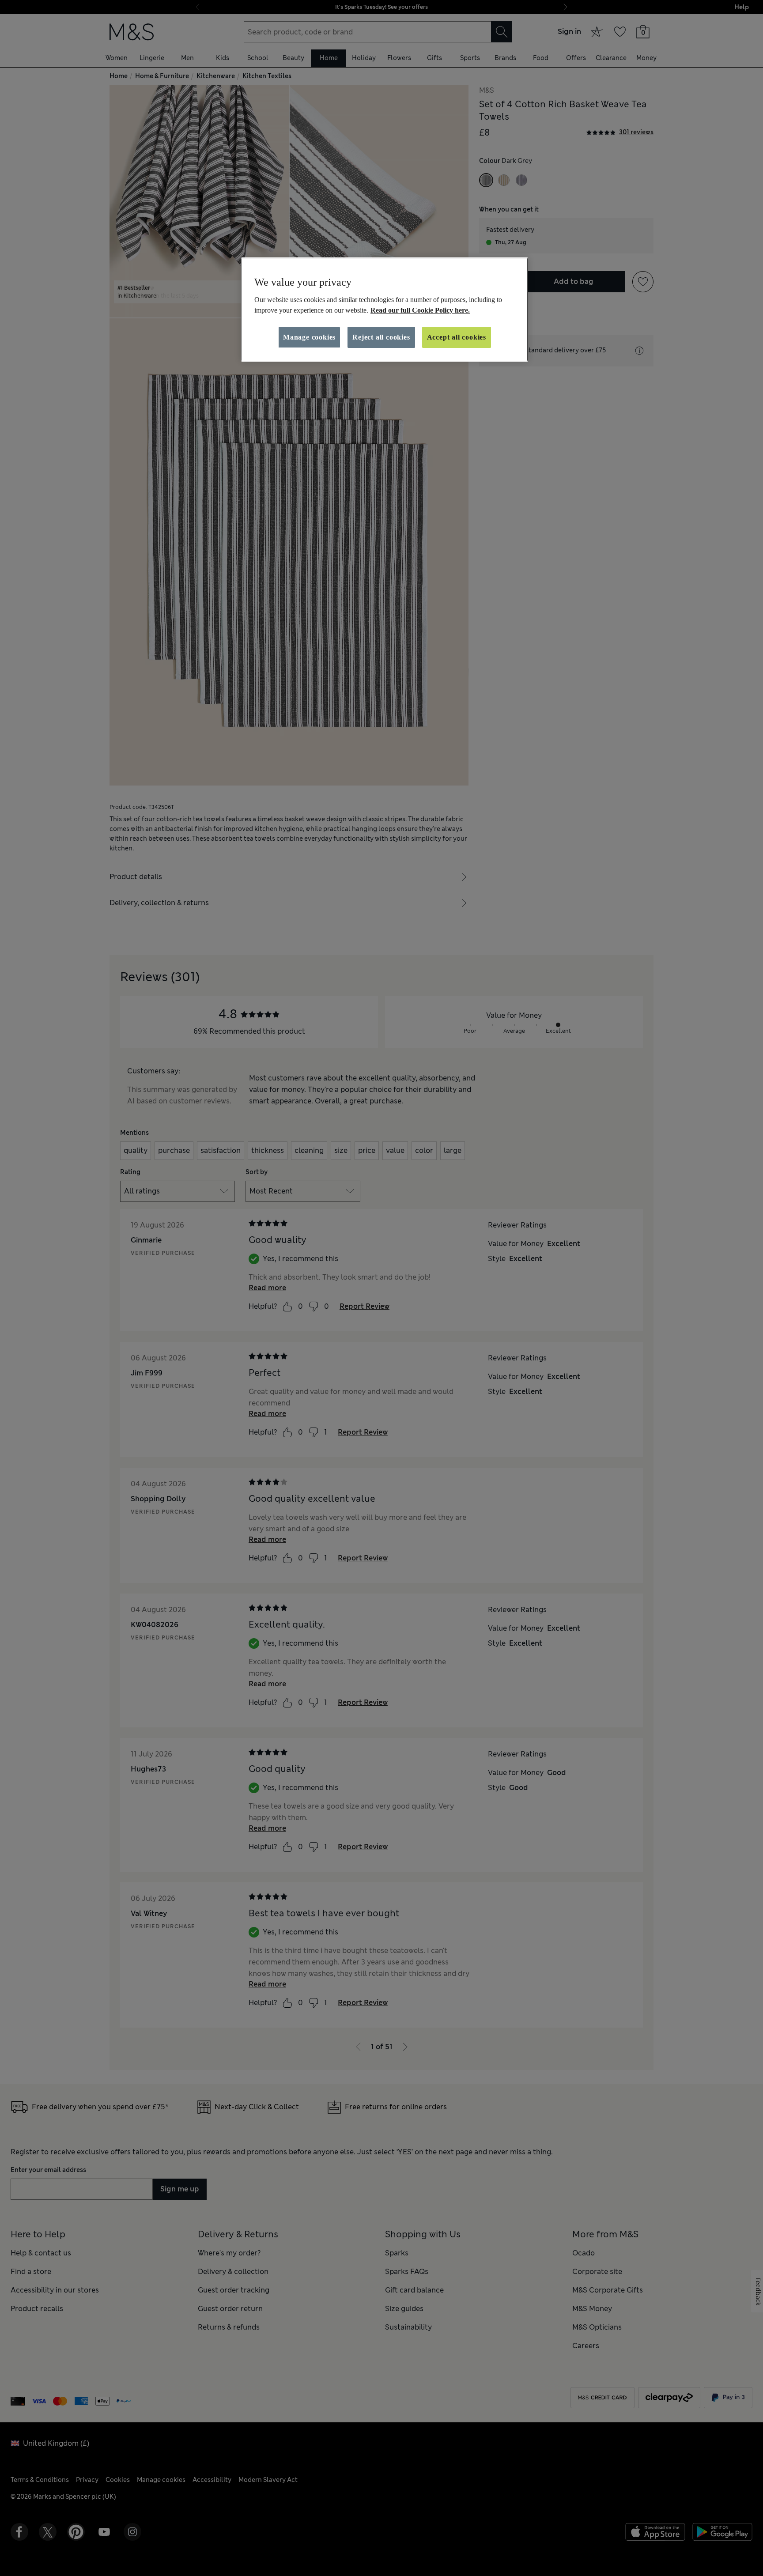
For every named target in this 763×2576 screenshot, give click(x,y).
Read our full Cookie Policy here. (420, 310)
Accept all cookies (457, 337)
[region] (385, 310)
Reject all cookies (381, 337)
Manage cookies (309, 337)
